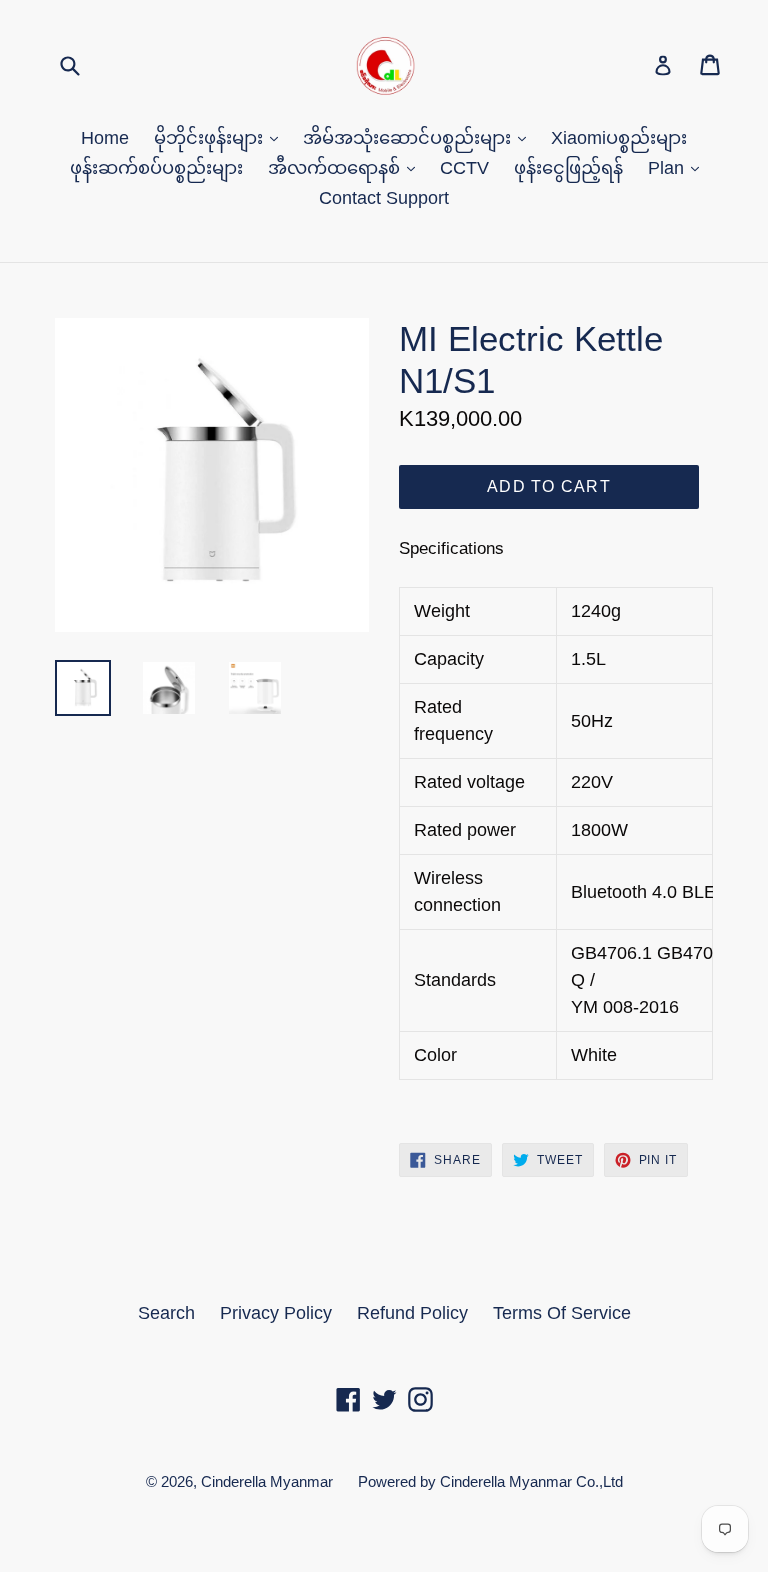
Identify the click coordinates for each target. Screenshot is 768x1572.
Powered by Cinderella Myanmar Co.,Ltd (490, 1481)
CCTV (464, 168)
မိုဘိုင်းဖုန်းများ (211, 138)
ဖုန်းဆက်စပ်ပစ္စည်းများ (156, 168)
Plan (668, 168)
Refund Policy (412, 1313)
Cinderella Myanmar (267, 1481)
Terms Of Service (562, 1313)
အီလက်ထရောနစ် (336, 168)
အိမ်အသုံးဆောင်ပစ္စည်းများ (409, 138)
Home (105, 138)
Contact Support (384, 198)
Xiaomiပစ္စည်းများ (619, 138)
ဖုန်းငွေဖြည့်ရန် (568, 168)
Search (166, 1313)
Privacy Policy (276, 1313)
